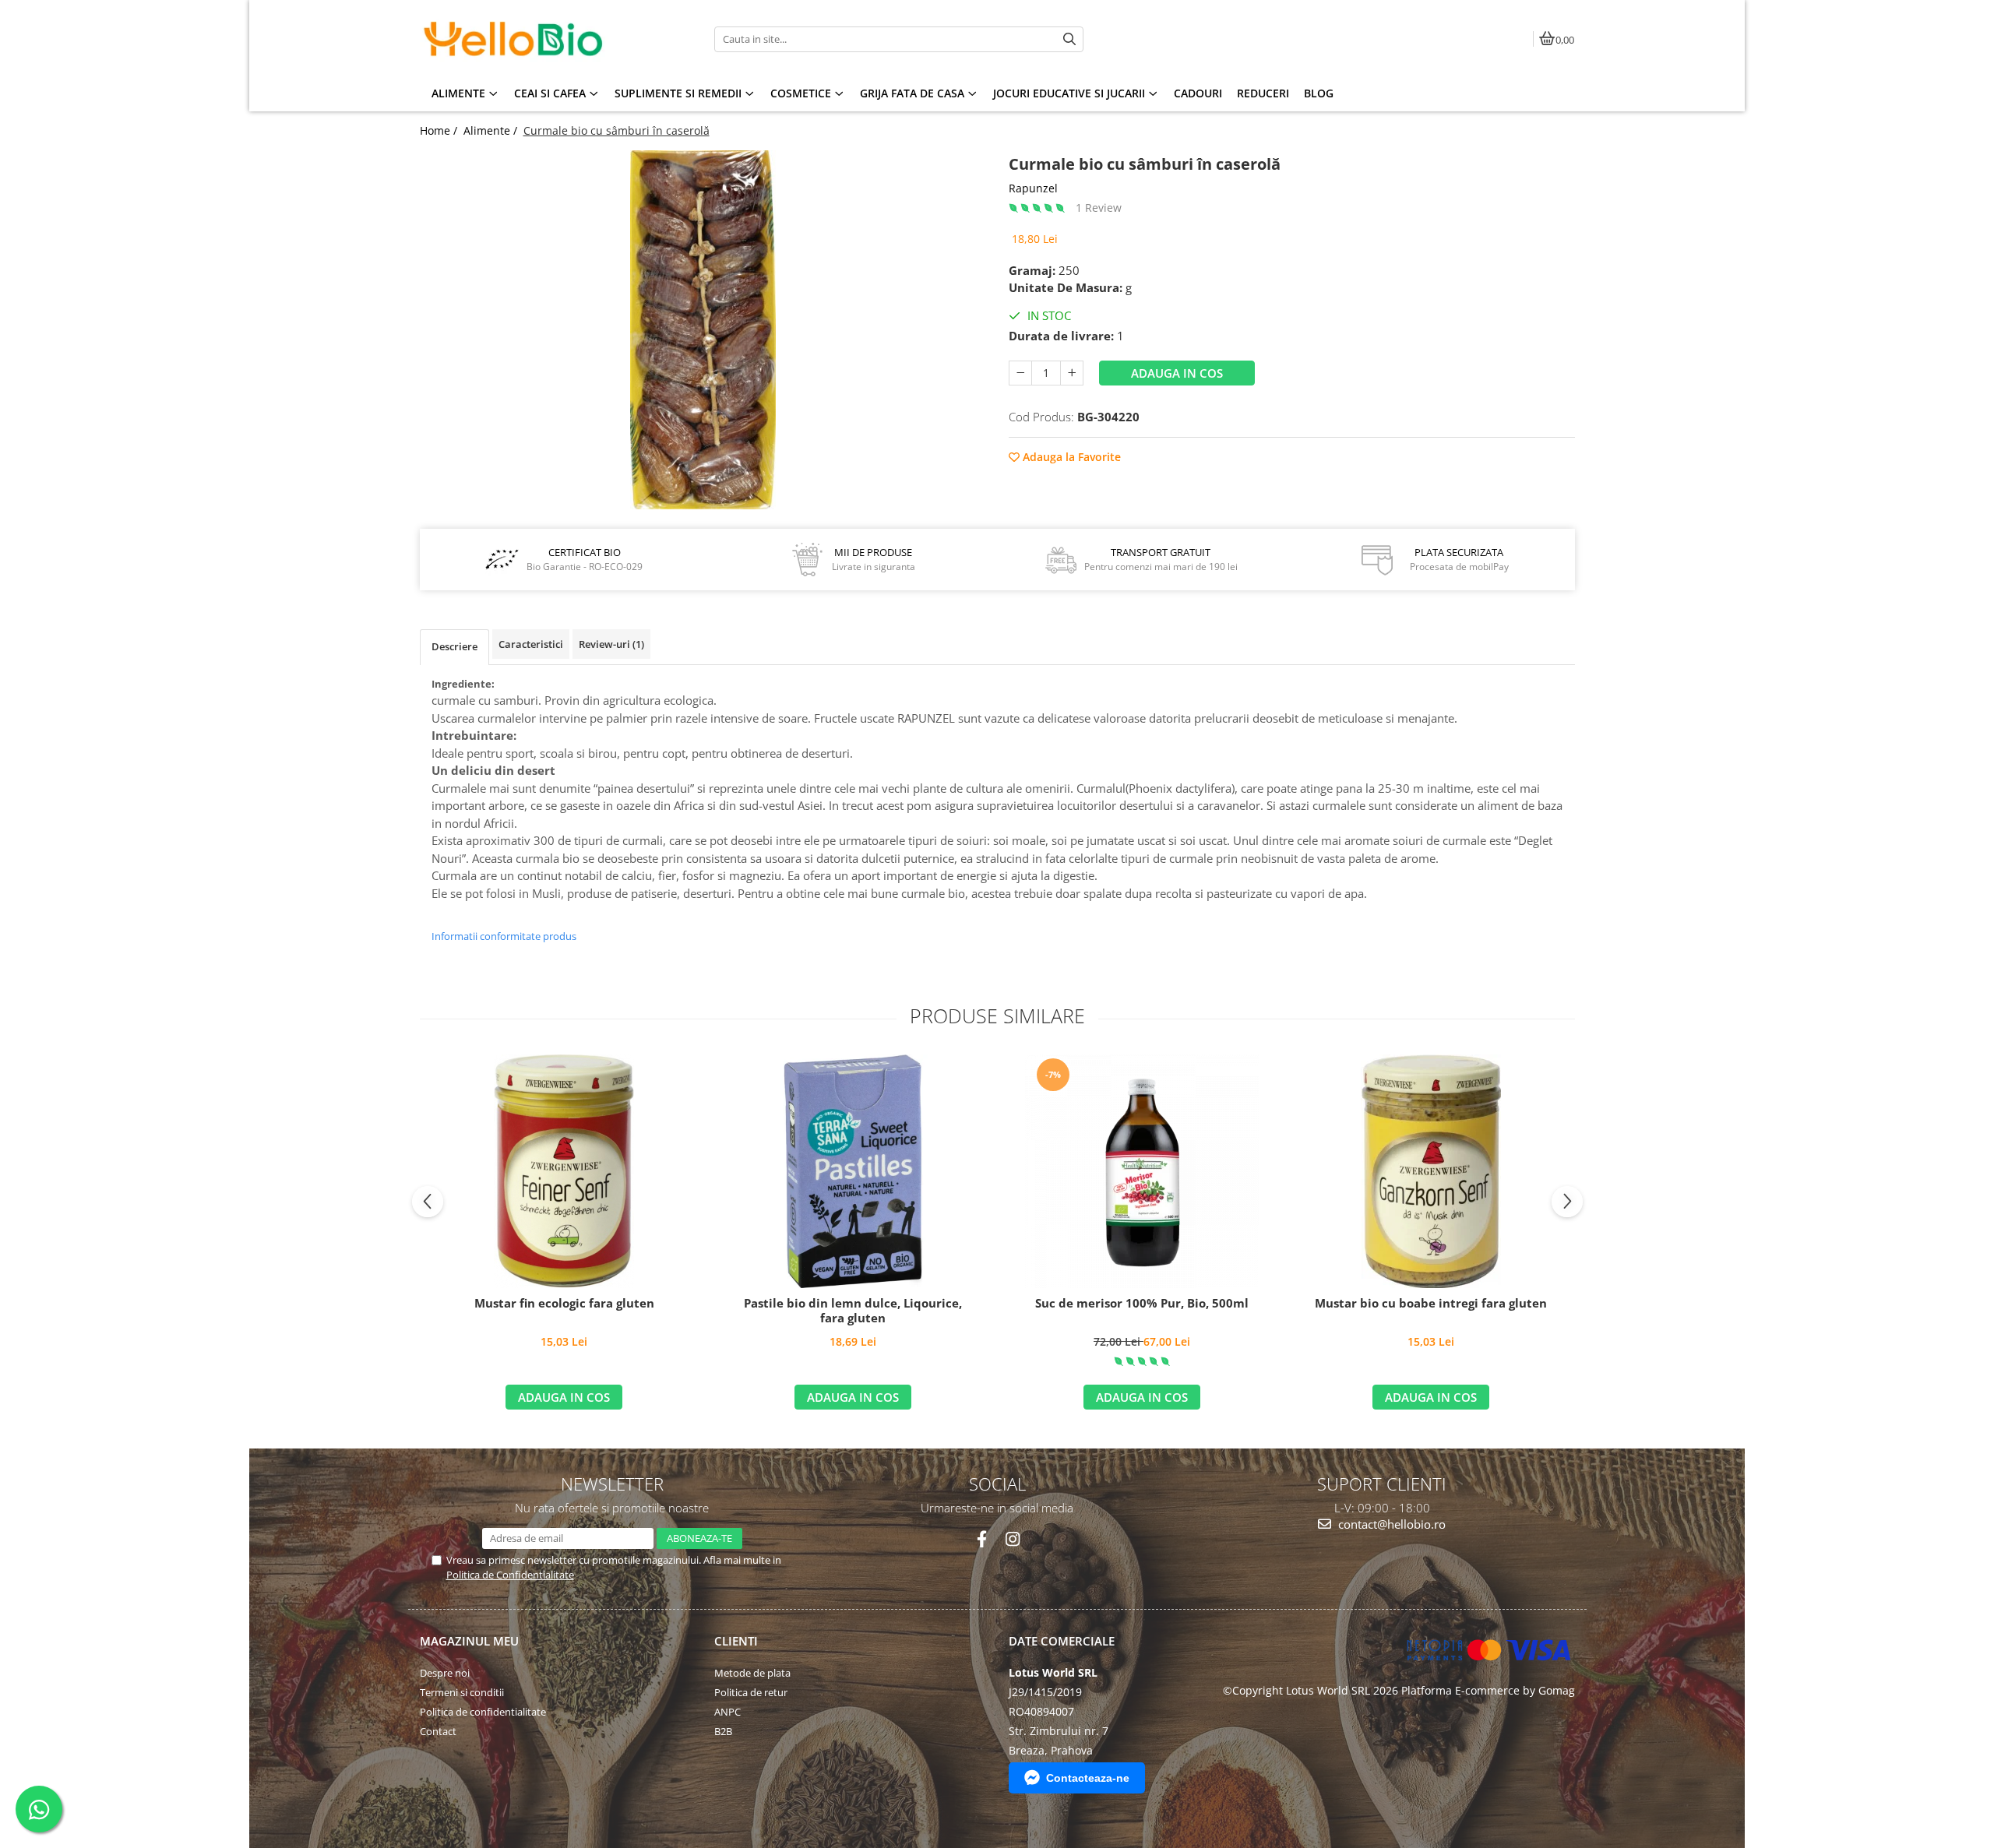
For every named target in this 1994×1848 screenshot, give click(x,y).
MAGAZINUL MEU (469, 1641)
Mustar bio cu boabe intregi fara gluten (1431, 1303)
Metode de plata (752, 1673)
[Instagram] (1012, 1539)
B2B (723, 1731)
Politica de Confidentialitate (510, 1575)
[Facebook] (982, 1539)
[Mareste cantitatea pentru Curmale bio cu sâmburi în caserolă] (1072, 373)
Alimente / (492, 130)
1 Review (1099, 208)
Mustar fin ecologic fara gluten (564, 1303)
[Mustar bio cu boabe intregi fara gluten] (1431, 1171)
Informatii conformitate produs (504, 936)
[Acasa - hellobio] (517, 39)
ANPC (727, 1712)
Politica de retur (751, 1692)
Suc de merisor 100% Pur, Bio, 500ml (1142, 1303)
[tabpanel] (703, 330)
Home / (440, 130)
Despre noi (445, 1673)
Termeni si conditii (462, 1692)
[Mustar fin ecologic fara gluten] (564, 1171)
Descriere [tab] (454, 646)
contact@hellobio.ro (1390, 1524)
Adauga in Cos (1177, 373)
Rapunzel (1033, 188)
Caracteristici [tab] (531, 644)
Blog (1319, 93)
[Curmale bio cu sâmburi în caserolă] (703, 330)
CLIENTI (736, 1641)
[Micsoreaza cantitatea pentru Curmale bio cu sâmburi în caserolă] (1020, 373)
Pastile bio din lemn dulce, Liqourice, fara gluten (853, 1311)
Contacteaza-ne (1088, 1778)
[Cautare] (1069, 39)
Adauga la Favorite (1070, 457)
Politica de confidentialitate (483, 1712)
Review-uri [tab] (611, 644)
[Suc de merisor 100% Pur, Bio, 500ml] (1142, 1171)
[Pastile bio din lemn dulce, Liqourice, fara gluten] (853, 1171)
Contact (438, 1731)
